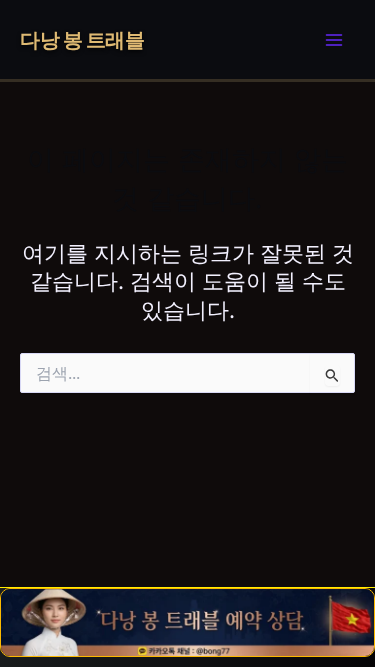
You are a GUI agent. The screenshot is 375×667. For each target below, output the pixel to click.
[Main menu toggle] (334, 40)
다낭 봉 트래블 (82, 40)
